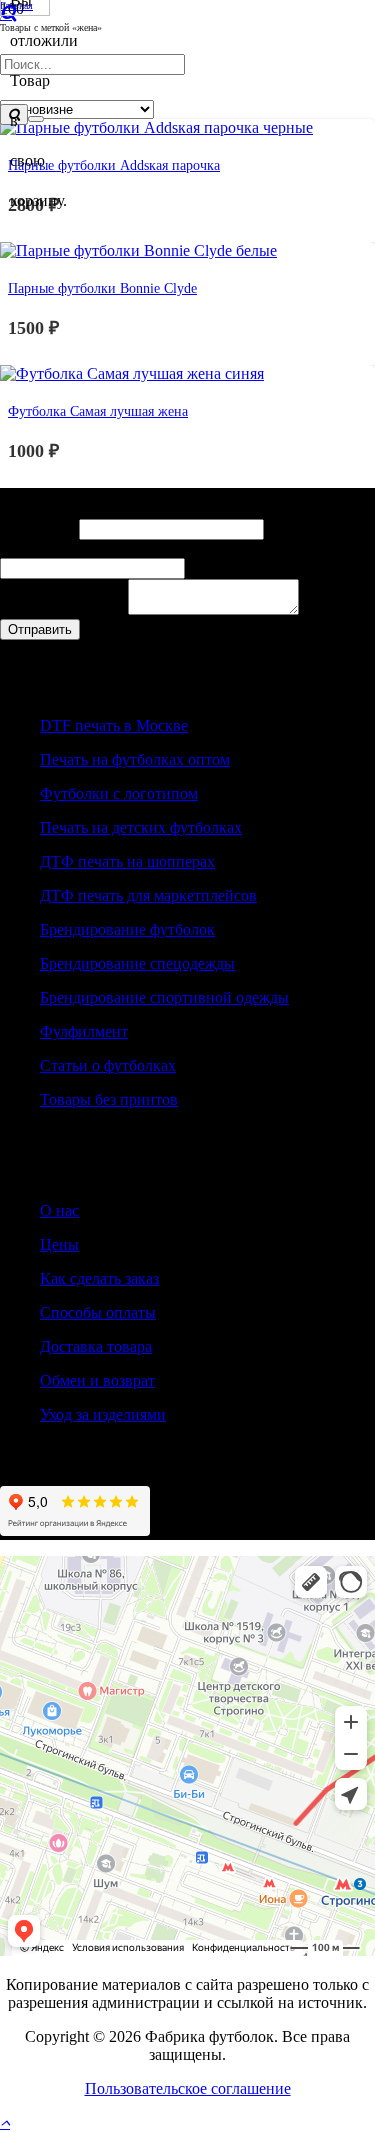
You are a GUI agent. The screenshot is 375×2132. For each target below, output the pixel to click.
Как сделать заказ (99, 1278)
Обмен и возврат (97, 1380)
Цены (59, 1244)
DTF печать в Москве (114, 725)
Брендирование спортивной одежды (164, 997)
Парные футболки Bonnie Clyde (102, 288)
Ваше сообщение (64, 609)
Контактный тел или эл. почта (109, 548)
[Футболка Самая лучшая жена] (132, 373)
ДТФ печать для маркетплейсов (148, 895)
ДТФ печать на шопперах (127, 861)
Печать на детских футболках (141, 827)
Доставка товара (96, 1346)
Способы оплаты (98, 1312)
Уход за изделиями (103, 1414)
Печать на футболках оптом (135, 759)
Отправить (40, 629)
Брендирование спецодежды (137, 963)
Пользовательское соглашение (188, 2088)
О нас (59, 1210)
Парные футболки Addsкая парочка (114, 165)
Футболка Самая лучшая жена (98, 411)
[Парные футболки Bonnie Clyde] (138, 250)
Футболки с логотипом (119, 793)
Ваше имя (39, 528)
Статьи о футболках (108, 1065)
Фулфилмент (84, 1031)
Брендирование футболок (127, 929)
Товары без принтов (109, 1099)
